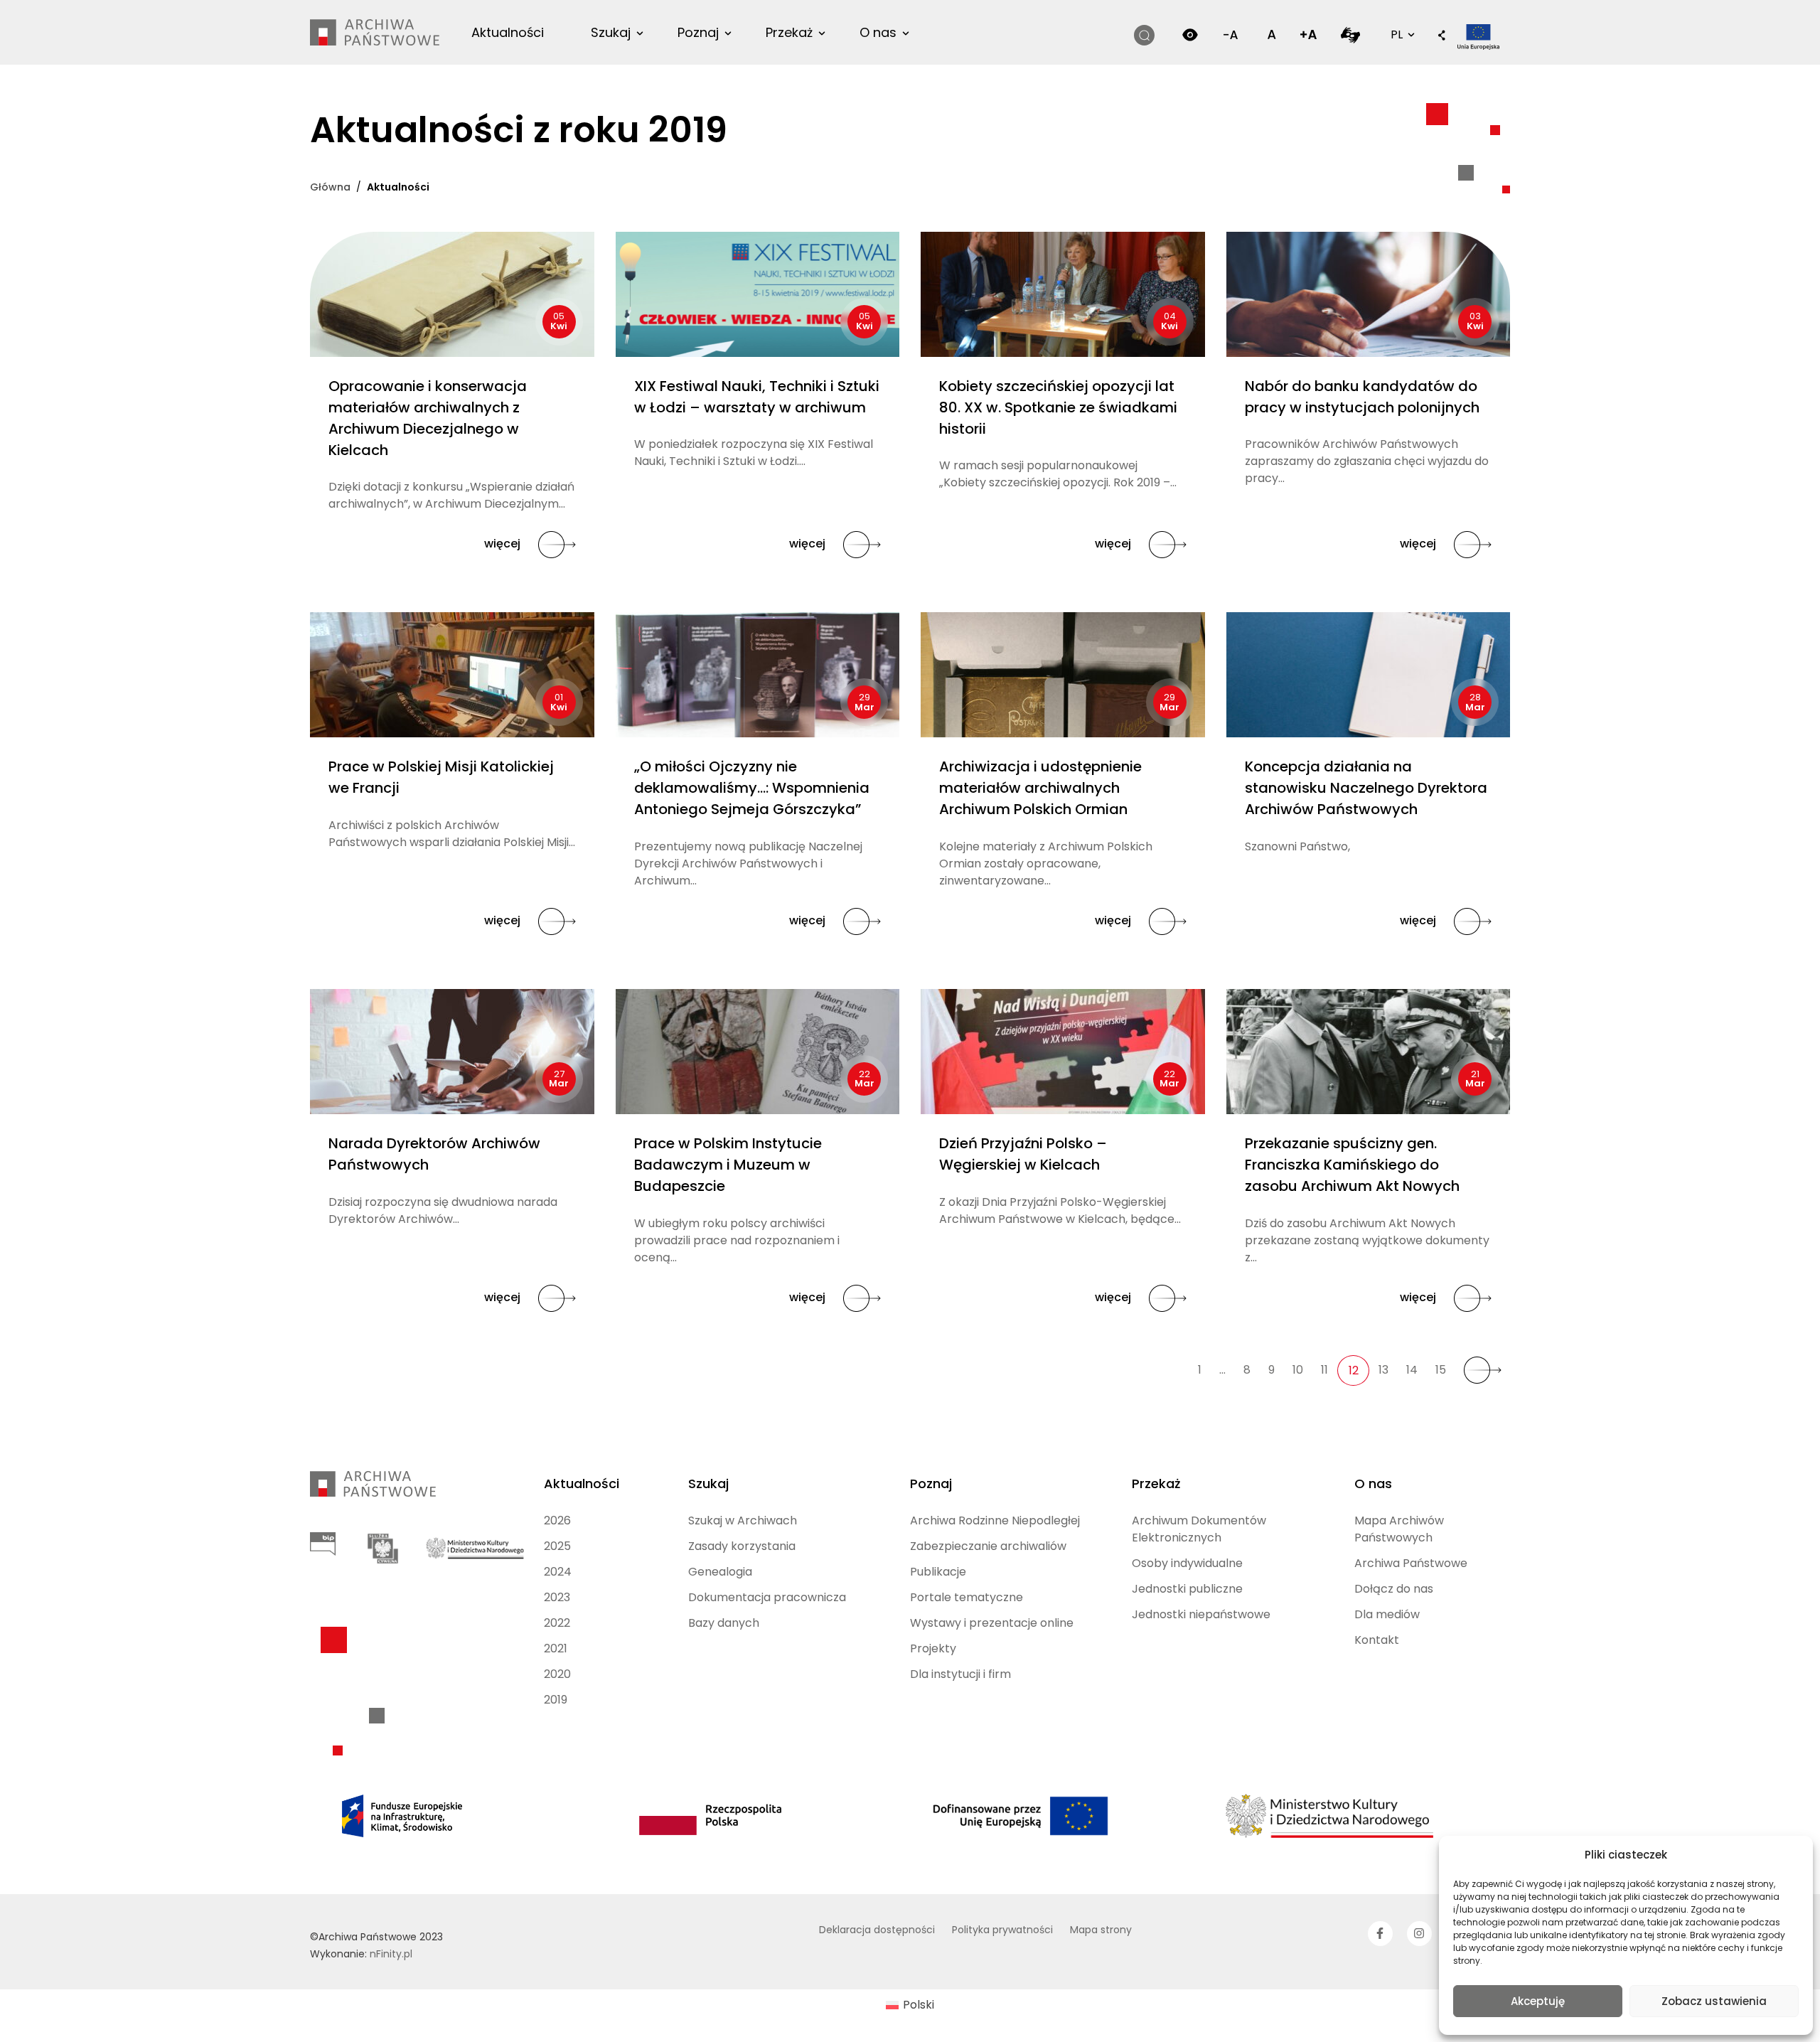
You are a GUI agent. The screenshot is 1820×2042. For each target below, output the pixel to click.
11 (1324, 1370)
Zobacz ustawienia (1714, 2001)
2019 (556, 1700)
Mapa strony (1101, 1930)
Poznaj (698, 32)
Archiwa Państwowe (1411, 1563)
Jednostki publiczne (1187, 1589)
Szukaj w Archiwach (743, 1520)
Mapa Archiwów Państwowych (1399, 1529)
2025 (557, 1546)
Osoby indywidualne (1187, 1563)
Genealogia (720, 1572)
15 (1441, 1370)
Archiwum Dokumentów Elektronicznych (1199, 1529)
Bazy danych (724, 1623)
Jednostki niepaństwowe (1201, 1614)
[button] (1442, 36)
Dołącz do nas (1394, 1589)
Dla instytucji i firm (960, 1674)
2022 (557, 1623)
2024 (558, 1572)
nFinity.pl (391, 1954)
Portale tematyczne (967, 1597)
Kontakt (1377, 1640)
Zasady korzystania (742, 1546)
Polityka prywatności (1002, 1930)
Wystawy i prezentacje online (992, 1623)
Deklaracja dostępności (877, 1930)
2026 (557, 1520)
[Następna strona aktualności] (1483, 1370)
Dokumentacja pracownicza (767, 1597)
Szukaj (611, 32)
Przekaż (789, 32)
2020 (557, 1674)
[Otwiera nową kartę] (1350, 34)
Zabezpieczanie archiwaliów (988, 1546)
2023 (557, 1597)
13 (1383, 1370)
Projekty (933, 1648)
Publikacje (938, 1572)
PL (1401, 34)
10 (1298, 1370)
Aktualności (508, 32)
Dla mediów (1387, 1614)
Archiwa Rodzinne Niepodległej (995, 1520)
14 (1412, 1370)
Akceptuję (1538, 2001)
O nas (878, 32)
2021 (556, 1648)
